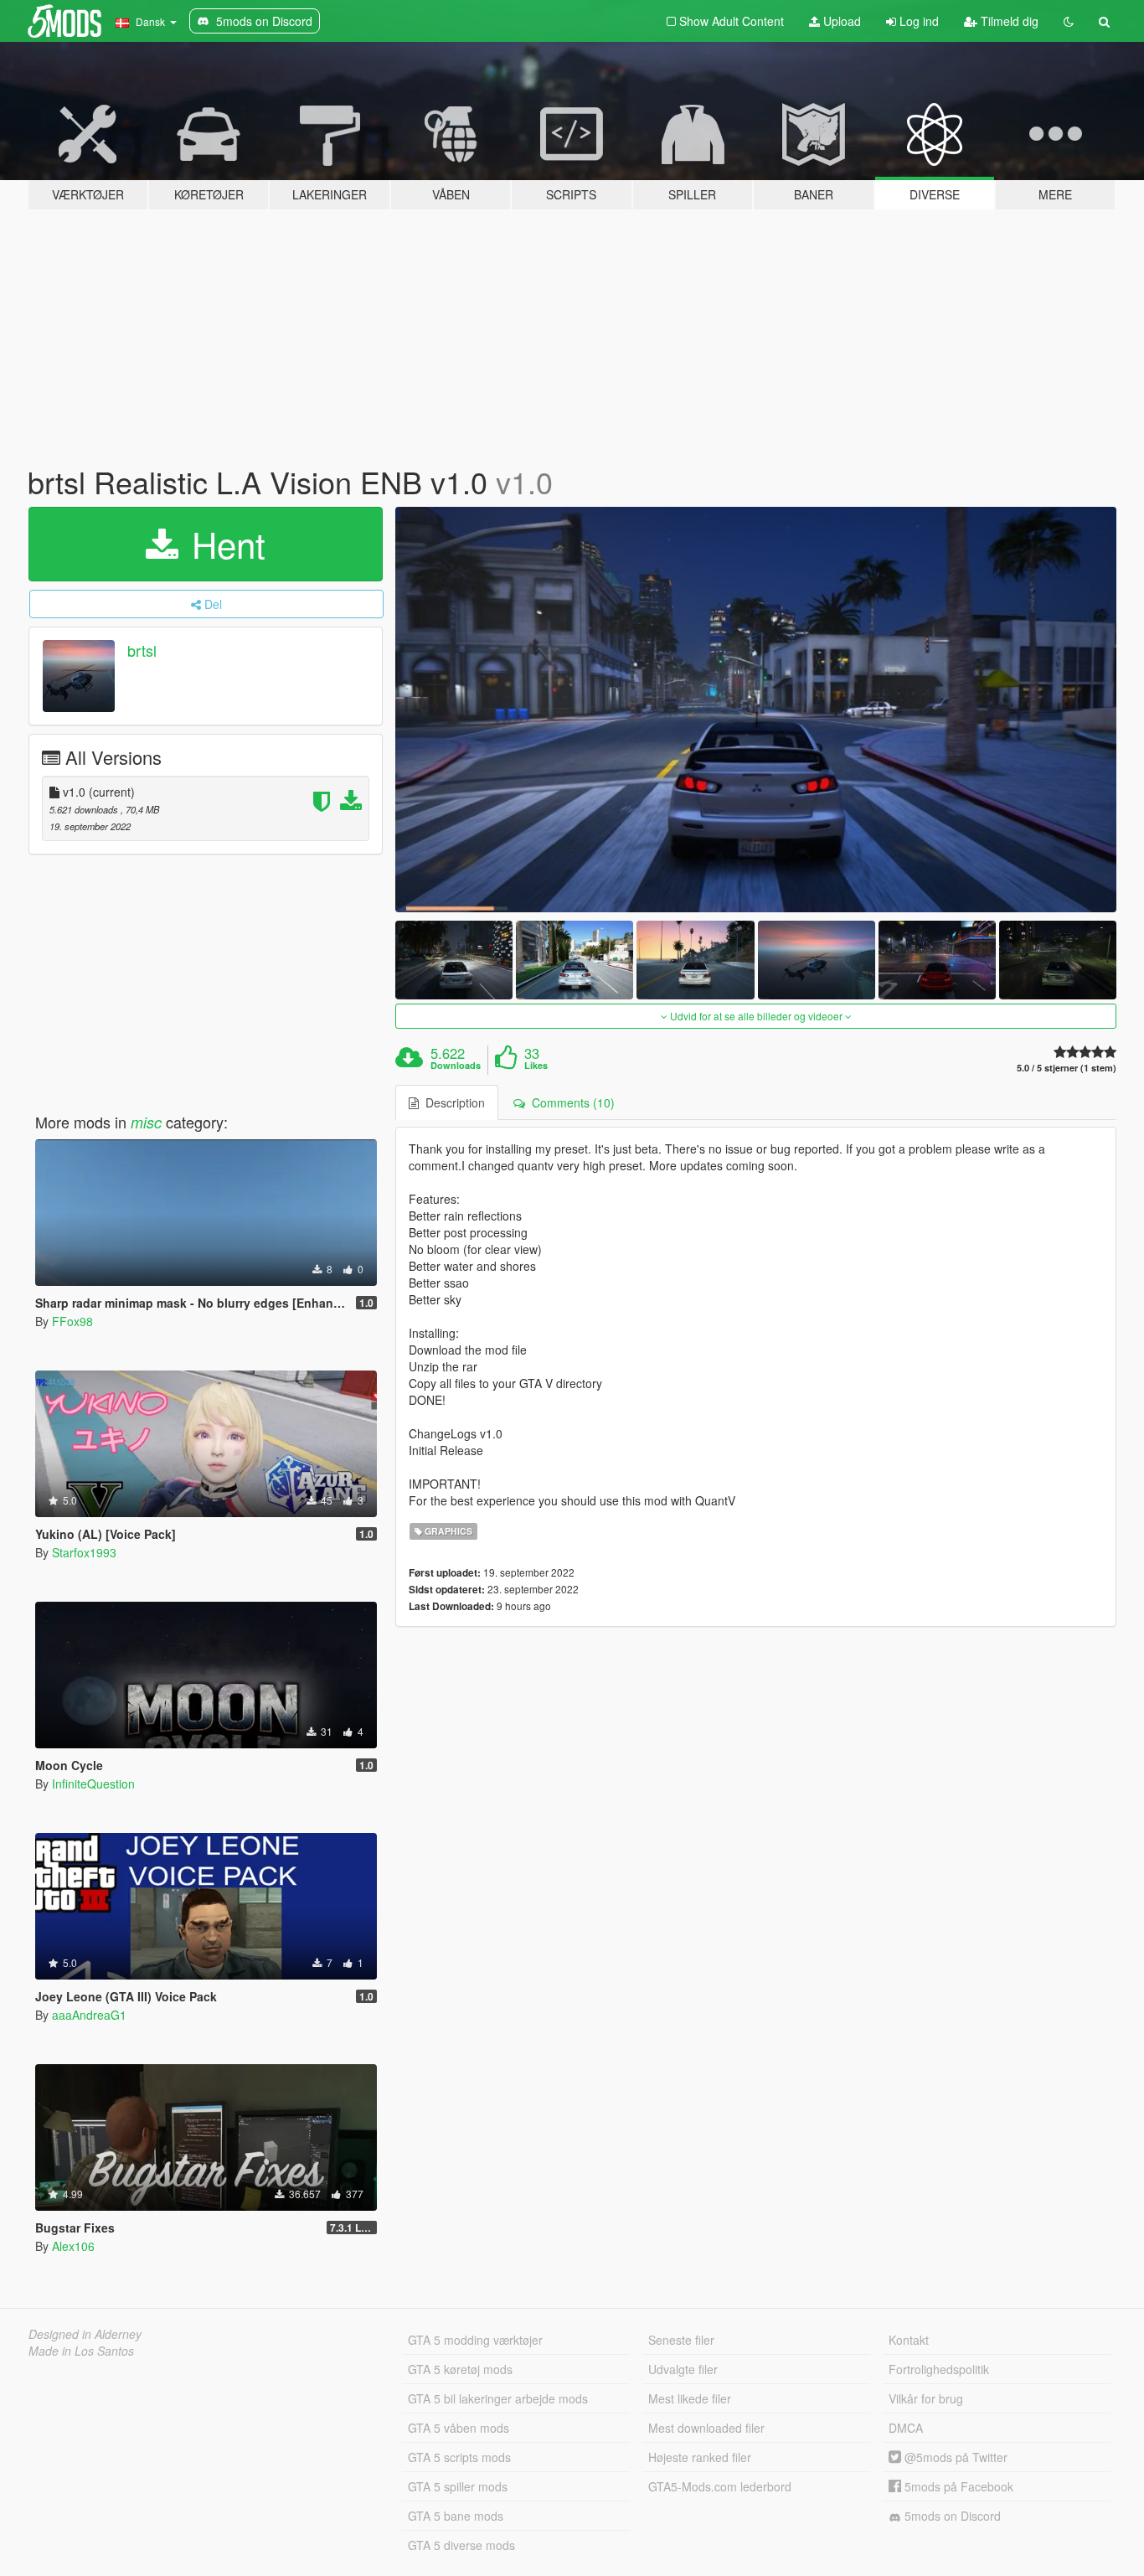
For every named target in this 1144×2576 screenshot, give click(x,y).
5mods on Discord (951, 2516)
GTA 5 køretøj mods (460, 2369)
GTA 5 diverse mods (461, 2545)
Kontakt (909, 2340)
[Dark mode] (1069, 21)
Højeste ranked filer (700, 2457)
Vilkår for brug (926, 2398)
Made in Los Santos (81, 2351)
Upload (840, 21)
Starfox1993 (84, 1552)
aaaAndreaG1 (89, 2015)
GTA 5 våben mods (459, 2428)
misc (146, 1122)
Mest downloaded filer (706, 2428)
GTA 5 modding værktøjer (475, 2340)
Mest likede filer (690, 2398)
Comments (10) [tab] (570, 1102)
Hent (224, 544)
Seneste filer (681, 2340)
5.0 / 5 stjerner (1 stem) (1067, 1068)
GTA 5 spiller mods (458, 2486)
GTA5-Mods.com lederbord (720, 2486)
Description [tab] (452, 1102)
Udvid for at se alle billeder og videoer (756, 1016)
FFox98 (72, 1321)
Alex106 (73, 2246)
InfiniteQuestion (93, 1784)
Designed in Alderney (85, 2334)
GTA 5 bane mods (456, 2516)
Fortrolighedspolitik (939, 2369)
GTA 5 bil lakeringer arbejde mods (498, 2398)
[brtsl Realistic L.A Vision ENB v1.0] (756, 710)
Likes (536, 1066)
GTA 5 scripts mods (459, 2457)
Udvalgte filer (683, 2369)
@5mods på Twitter (954, 2457)
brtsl (142, 650)
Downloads (456, 1066)
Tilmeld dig (1008, 21)
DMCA (906, 2428)
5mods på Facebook (957, 2486)
